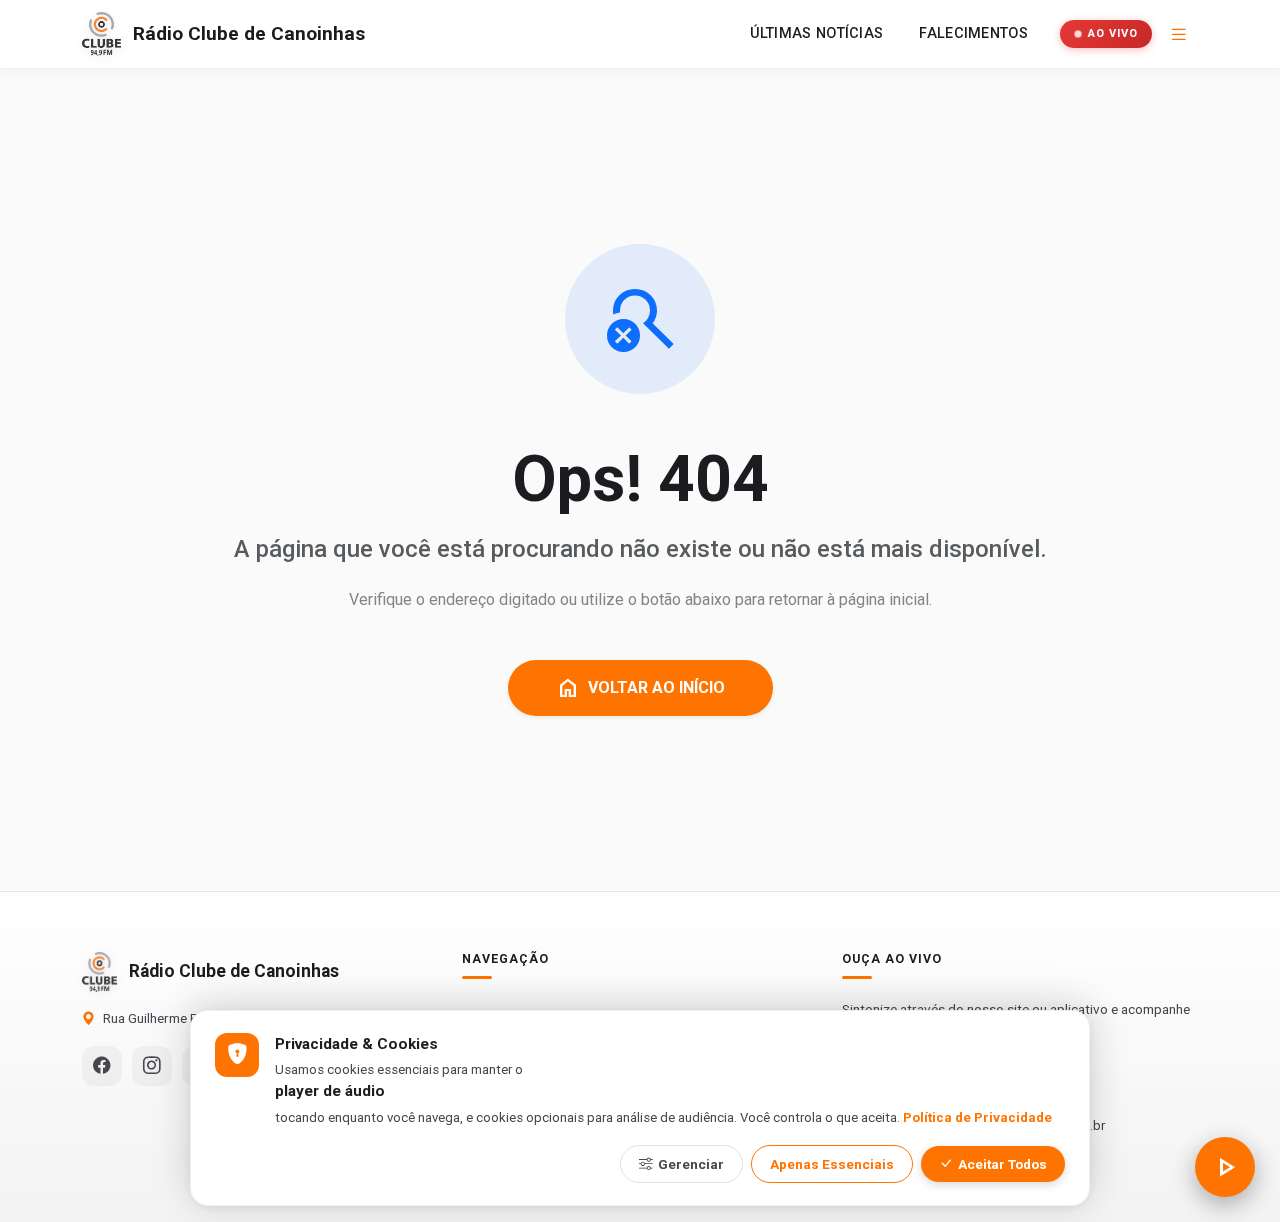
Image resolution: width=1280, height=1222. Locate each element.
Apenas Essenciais (832, 1164)
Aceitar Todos (1002, 1164)
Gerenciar (691, 1164)
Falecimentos (973, 33)
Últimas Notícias (817, 33)
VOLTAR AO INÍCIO (640, 688)
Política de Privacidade (977, 1117)
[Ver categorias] (1179, 34)
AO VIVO (1113, 33)
